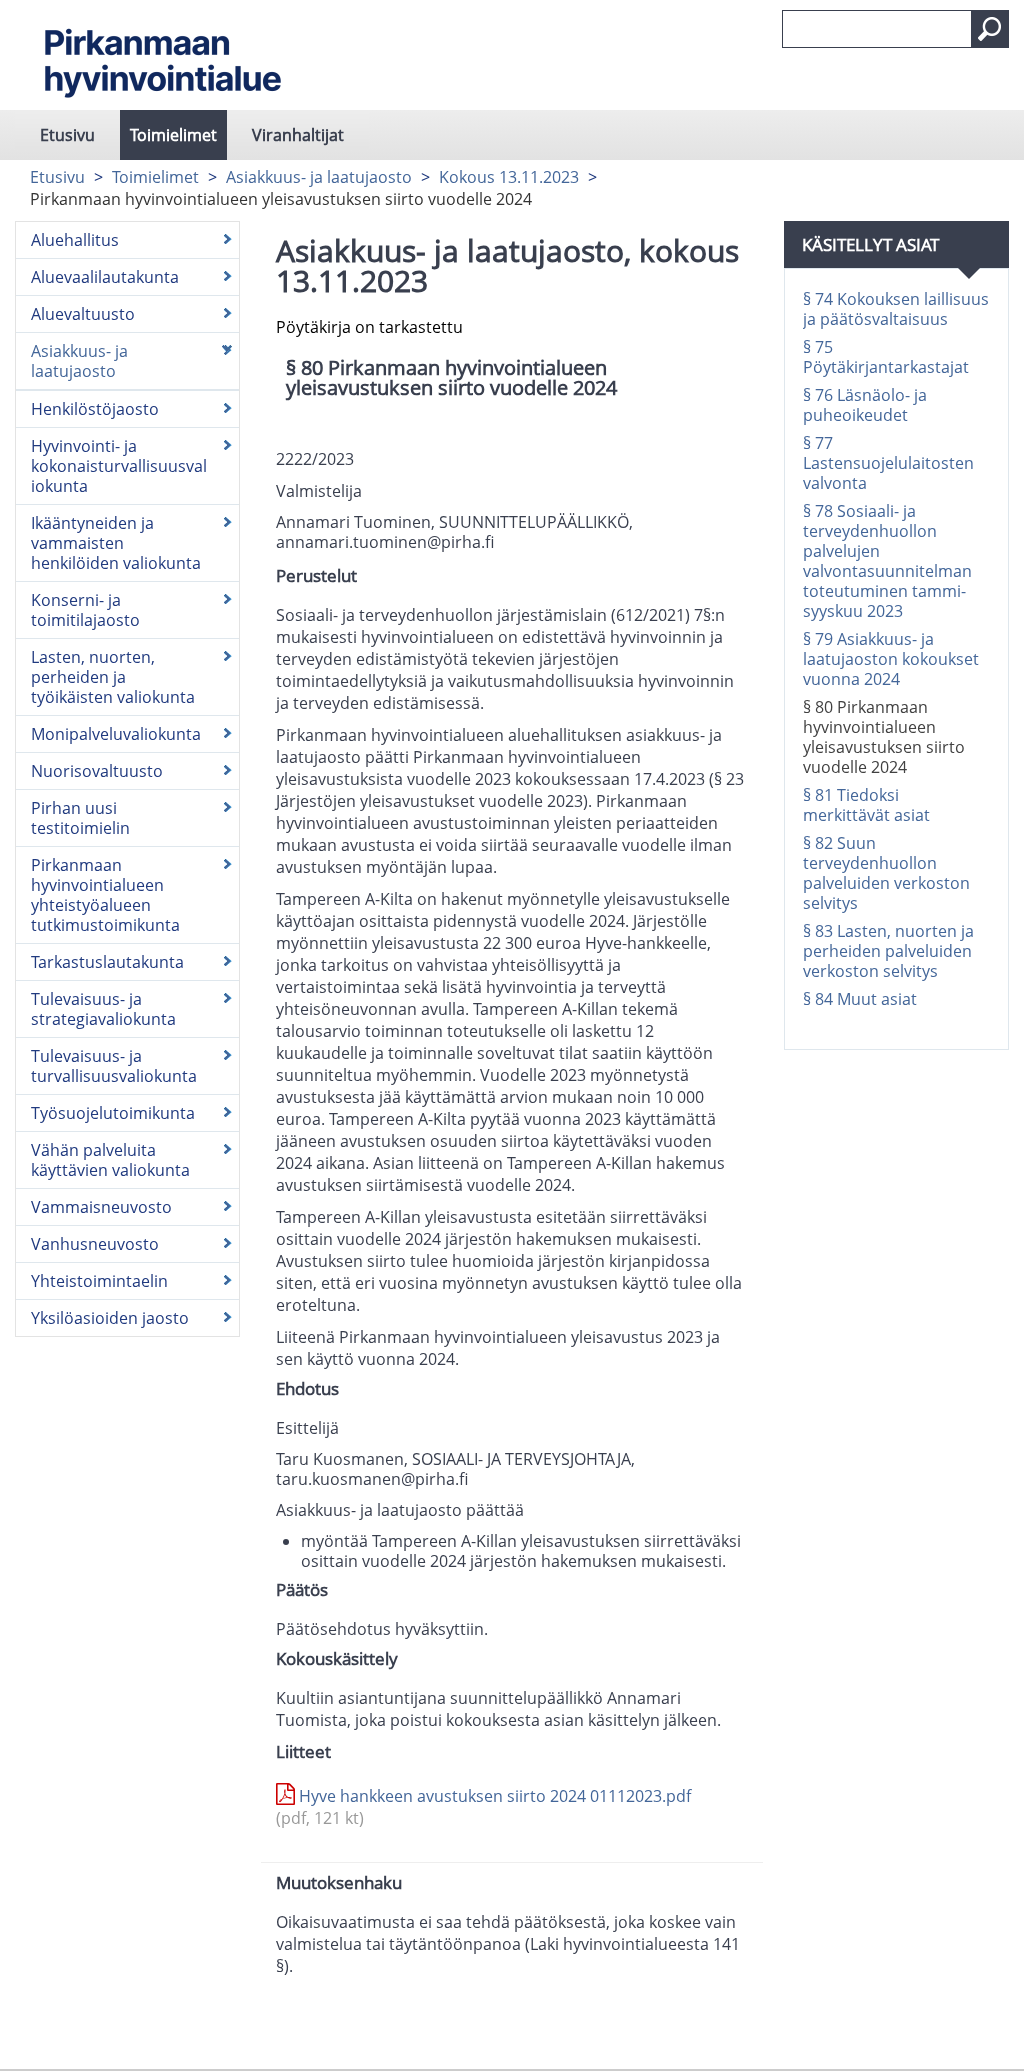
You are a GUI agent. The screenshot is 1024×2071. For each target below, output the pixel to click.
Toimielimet (173, 135)
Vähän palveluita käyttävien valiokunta (110, 1160)
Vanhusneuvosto (95, 1244)
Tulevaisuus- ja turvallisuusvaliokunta (114, 1066)
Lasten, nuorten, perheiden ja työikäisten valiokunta (113, 677)
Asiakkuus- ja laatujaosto (319, 177)
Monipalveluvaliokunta (116, 734)
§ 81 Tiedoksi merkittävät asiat (866, 805)
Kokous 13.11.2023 (509, 177)
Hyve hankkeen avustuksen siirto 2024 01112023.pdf (483, 1807)
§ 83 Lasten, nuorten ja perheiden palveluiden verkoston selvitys (888, 951)
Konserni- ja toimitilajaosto (85, 610)
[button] (990, 29)
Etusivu (67, 135)
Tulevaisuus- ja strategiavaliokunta (103, 1009)
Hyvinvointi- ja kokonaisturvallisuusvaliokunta (119, 466)
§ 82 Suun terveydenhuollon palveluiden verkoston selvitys (886, 873)
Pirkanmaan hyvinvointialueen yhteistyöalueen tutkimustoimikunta (105, 895)
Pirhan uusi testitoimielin (80, 818)
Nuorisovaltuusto (97, 771)
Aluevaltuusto (83, 314)
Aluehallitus (75, 240)
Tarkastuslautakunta (107, 962)
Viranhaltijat (298, 135)
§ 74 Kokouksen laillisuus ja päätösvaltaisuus (896, 309)
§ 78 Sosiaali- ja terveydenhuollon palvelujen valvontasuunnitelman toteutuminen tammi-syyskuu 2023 (887, 561)
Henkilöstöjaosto (95, 409)
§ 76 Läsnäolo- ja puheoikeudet (865, 405)
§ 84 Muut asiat (860, 999)
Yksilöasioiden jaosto (110, 1318)
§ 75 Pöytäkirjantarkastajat (886, 357)
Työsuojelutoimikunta (113, 1113)
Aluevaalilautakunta (105, 277)
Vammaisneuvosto (101, 1207)
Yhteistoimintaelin (99, 1281)
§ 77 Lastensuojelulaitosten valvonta (888, 463)
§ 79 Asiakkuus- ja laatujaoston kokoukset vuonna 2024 (891, 659)
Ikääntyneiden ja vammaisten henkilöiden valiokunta (116, 543)
